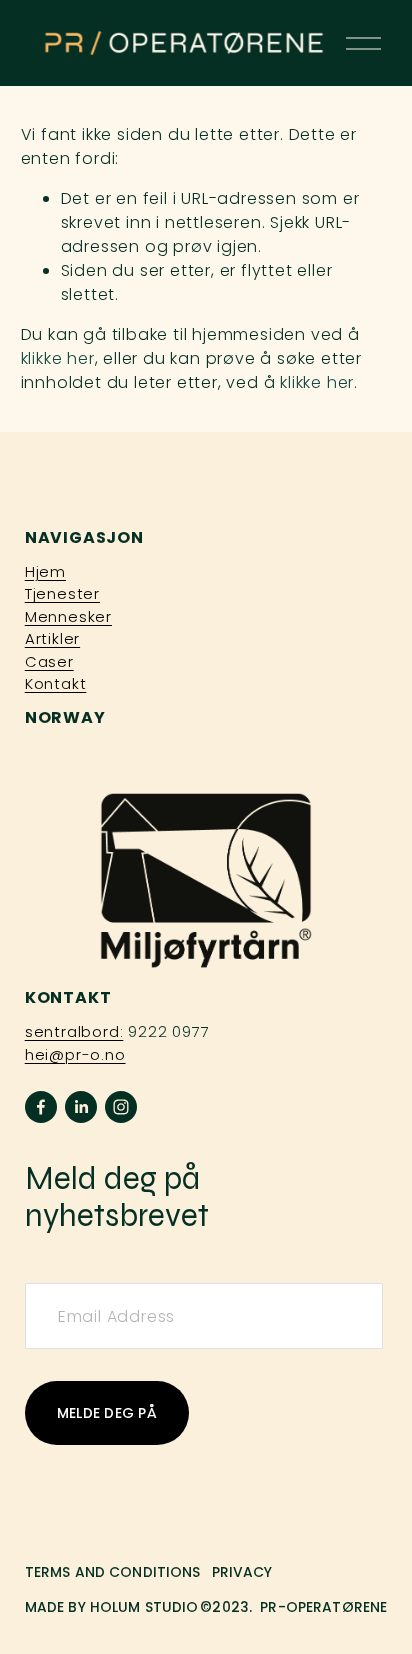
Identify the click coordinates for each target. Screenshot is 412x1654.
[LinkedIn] (81, 1107)
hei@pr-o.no (75, 1054)
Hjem (45, 571)
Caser (49, 661)
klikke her (58, 358)
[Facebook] (41, 1107)
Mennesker (68, 616)
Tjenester (62, 593)
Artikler (52, 638)
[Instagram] (121, 1107)
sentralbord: (74, 1031)
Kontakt (56, 683)
